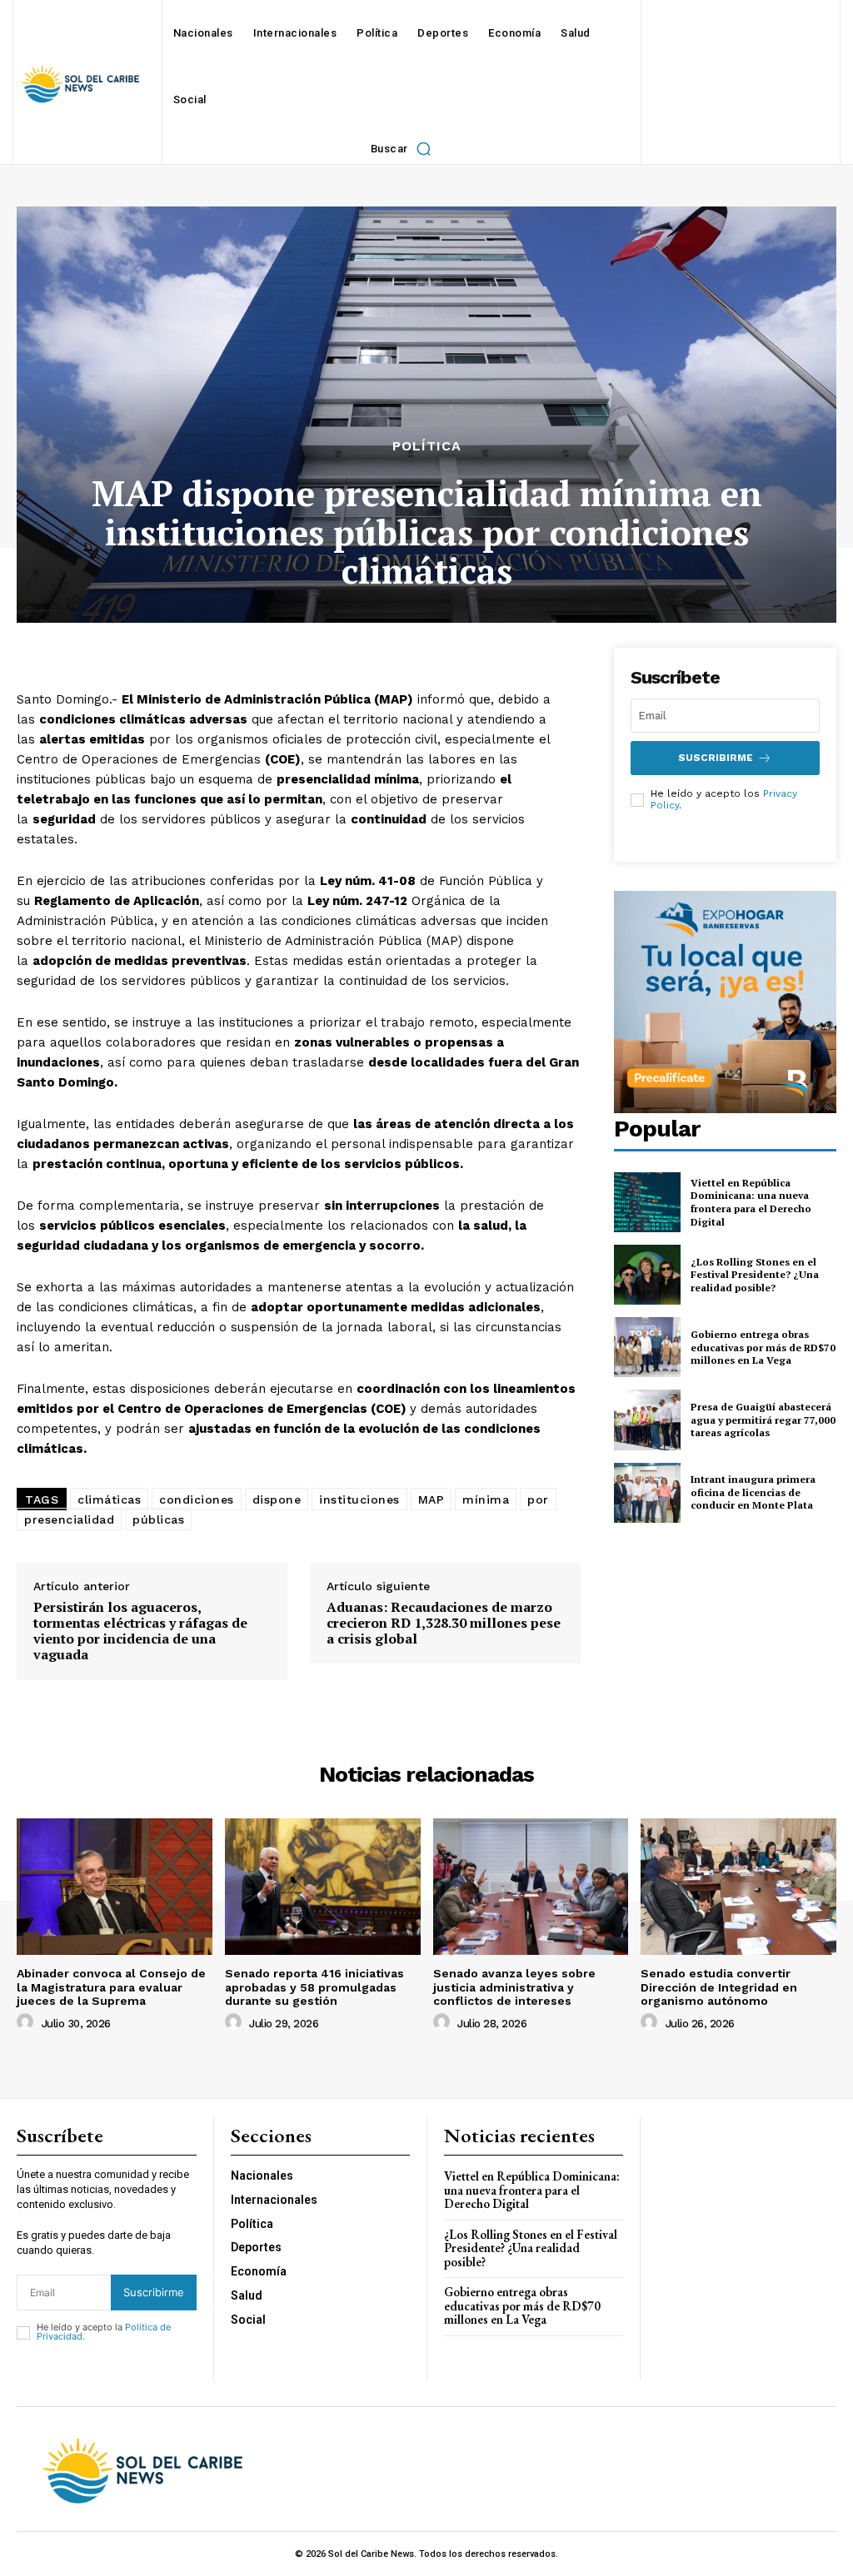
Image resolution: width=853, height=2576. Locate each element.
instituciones (359, 1499)
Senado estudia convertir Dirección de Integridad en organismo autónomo (719, 1987)
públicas (158, 1519)
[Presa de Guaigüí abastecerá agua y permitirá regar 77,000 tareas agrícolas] (647, 1420)
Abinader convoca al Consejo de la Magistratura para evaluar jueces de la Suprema (111, 1987)
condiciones (197, 1499)
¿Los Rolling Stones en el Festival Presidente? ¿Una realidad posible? (755, 1275)
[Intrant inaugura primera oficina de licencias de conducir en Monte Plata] (647, 1493)
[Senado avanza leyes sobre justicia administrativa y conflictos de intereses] (531, 1887)
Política (427, 446)
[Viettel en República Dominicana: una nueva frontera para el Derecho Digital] (647, 1202)
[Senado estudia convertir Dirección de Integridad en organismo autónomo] (738, 1887)
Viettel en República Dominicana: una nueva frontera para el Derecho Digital (751, 1202)
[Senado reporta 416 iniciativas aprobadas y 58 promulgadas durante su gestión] (323, 1887)
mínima (486, 1499)
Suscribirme (716, 758)
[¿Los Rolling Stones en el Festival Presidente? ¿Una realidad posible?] (647, 1275)
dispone (277, 1499)
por (538, 1499)
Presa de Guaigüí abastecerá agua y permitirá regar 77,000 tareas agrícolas (763, 1420)
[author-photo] (27, 2022)
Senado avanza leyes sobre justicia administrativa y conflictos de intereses (514, 1987)
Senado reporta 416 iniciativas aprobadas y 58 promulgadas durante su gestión (314, 1987)
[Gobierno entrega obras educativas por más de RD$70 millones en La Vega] (647, 1347)
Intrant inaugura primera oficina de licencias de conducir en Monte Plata (753, 1492)
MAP (431, 1499)
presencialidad (69, 1519)
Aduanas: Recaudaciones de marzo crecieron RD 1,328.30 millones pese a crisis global (444, 1624)
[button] (405, 148)
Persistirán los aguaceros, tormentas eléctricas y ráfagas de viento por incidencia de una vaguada (140, 1631)
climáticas (109, 1499)
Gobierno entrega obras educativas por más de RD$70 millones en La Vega (763, 1347)
